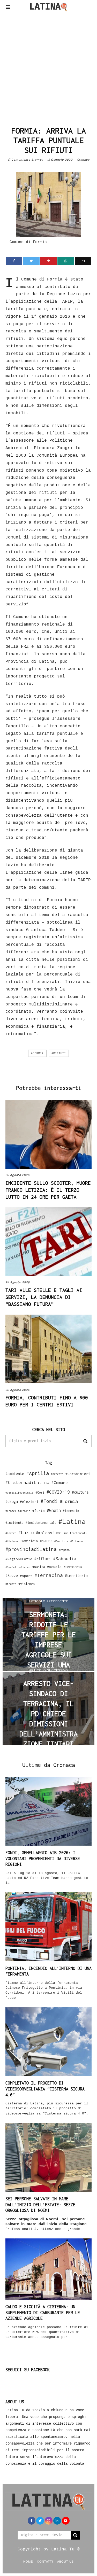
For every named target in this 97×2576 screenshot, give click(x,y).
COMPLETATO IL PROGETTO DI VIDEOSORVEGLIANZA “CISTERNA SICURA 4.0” (45, 2089)
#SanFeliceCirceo (18, 1567)
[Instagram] (49, 2521)
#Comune (60, 1482)
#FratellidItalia (18, 1511)
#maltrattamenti (75, 1533)
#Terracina (49, 1575)
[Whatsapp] (66, 261)
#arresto (57, 1474)
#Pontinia (61, 1541)
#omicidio (30, 1541)
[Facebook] (14, 261)
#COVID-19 (58, 1492)
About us (65, 2561)
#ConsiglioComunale (19, 1493)
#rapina (64, 1550)
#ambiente (15, 1474)
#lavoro (11, 1533)
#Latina (72, 1521)
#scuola (54, 1567)
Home (28, 2561)
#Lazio (26, 1533)
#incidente (14, 1523)
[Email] (83, 261)
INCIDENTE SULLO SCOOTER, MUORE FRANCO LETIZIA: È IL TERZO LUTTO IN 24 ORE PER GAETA (48, 1190)
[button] (85, 1441)
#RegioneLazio (19, 1559)
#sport (26, 1576)
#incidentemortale (41, 1523)
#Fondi (49, 1501)
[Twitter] (31, 261)
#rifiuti (59, 1053)
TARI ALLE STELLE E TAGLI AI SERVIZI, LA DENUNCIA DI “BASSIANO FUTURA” (44, 1297)
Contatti (45, 2561)
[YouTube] (66, 2521)
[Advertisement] (48, 68)
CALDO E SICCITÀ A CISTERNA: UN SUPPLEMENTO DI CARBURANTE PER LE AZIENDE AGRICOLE (43, 2313)
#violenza (27, 1584)
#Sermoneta (73, 1567)
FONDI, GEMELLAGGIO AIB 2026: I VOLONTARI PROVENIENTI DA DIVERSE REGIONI (43, 1859)
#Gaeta (54, 1510)
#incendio (71, 1511)
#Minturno (12, 1541)
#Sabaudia (65, 1559)
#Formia (37, 1053)
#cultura (80, 1492)
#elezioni (29, 1502)
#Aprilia (38, 1473)
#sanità (39, 1567)
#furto (39, 1511)
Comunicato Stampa (27, 160)
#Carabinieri (78, 1474)
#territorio (76, 1576)
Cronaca (83, 160)
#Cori (40, 1492)
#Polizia (46, 1541)
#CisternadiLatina (27, 1482)
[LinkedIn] (57, 2521)
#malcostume (49, 1533)
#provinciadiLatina (31, 1549)
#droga (12, 1501)
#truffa (11, 1584)
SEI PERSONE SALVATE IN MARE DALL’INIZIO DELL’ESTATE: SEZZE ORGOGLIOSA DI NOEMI (40, 2205)
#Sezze (12, 1576)
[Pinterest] (48, 261)
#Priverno (77, 1541)
